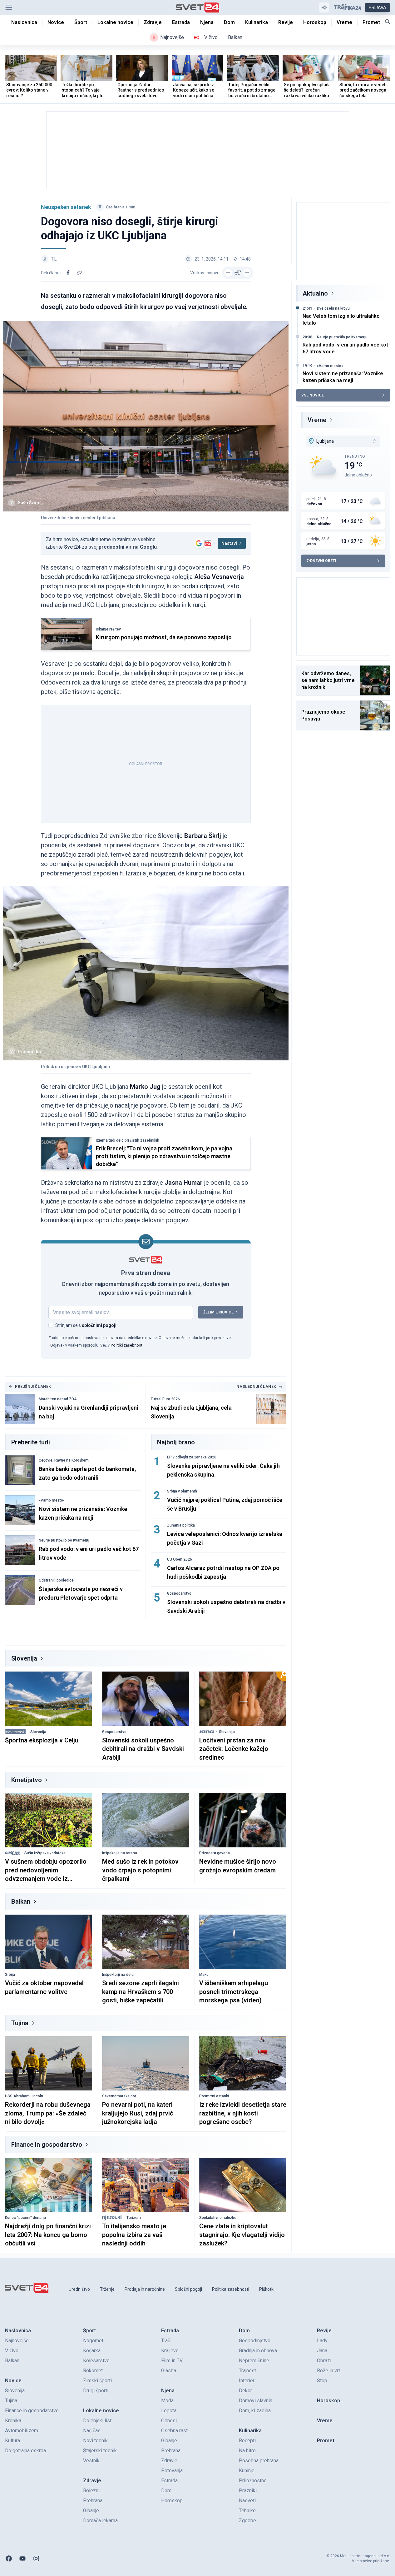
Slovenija (24, 1658)
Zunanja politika (181, 1525)
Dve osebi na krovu (333, 308)
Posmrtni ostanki (214, 2096)
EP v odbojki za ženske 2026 (192, 1457)
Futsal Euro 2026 (165, 1399)
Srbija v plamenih (182, 1491)
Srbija (10, 1975)
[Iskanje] (388, 22)
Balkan (21, 1901)
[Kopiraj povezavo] (79, 273)
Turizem (134, 2218)
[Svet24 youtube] (22, 2559)
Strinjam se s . (86, 1325)
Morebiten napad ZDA (58, 1399)
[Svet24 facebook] (9, 2559)
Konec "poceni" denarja (25, 2218)
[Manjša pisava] (228, 273)
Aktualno (315, 293)
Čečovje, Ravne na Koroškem (64, 1460)
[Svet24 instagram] (36, 2559)
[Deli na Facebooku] (68, 273)
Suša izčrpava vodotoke (45, 1853)
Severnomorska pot (119, 2096)
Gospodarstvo (179, 1593)
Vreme (317, 420)
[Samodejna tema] (324, 7)
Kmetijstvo (27, 1780)
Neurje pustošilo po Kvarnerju (64, 1540)
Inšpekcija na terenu (120, 1853)
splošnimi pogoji (99, 1325)
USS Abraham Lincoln (24, 2096)
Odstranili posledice (56, 1580)
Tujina (20, 2023)
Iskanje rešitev (108, 629)
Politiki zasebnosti (127, 1345)
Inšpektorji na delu (118, 1975)
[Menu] (9, 7)
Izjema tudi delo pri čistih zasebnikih (128, 1140)
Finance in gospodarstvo (47, 2145)
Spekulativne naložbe (218, 2218)
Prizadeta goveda (215, 1853)
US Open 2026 (180, 1559)
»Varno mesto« (52, 1500)
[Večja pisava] (247, 273)
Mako (204, 1975)
